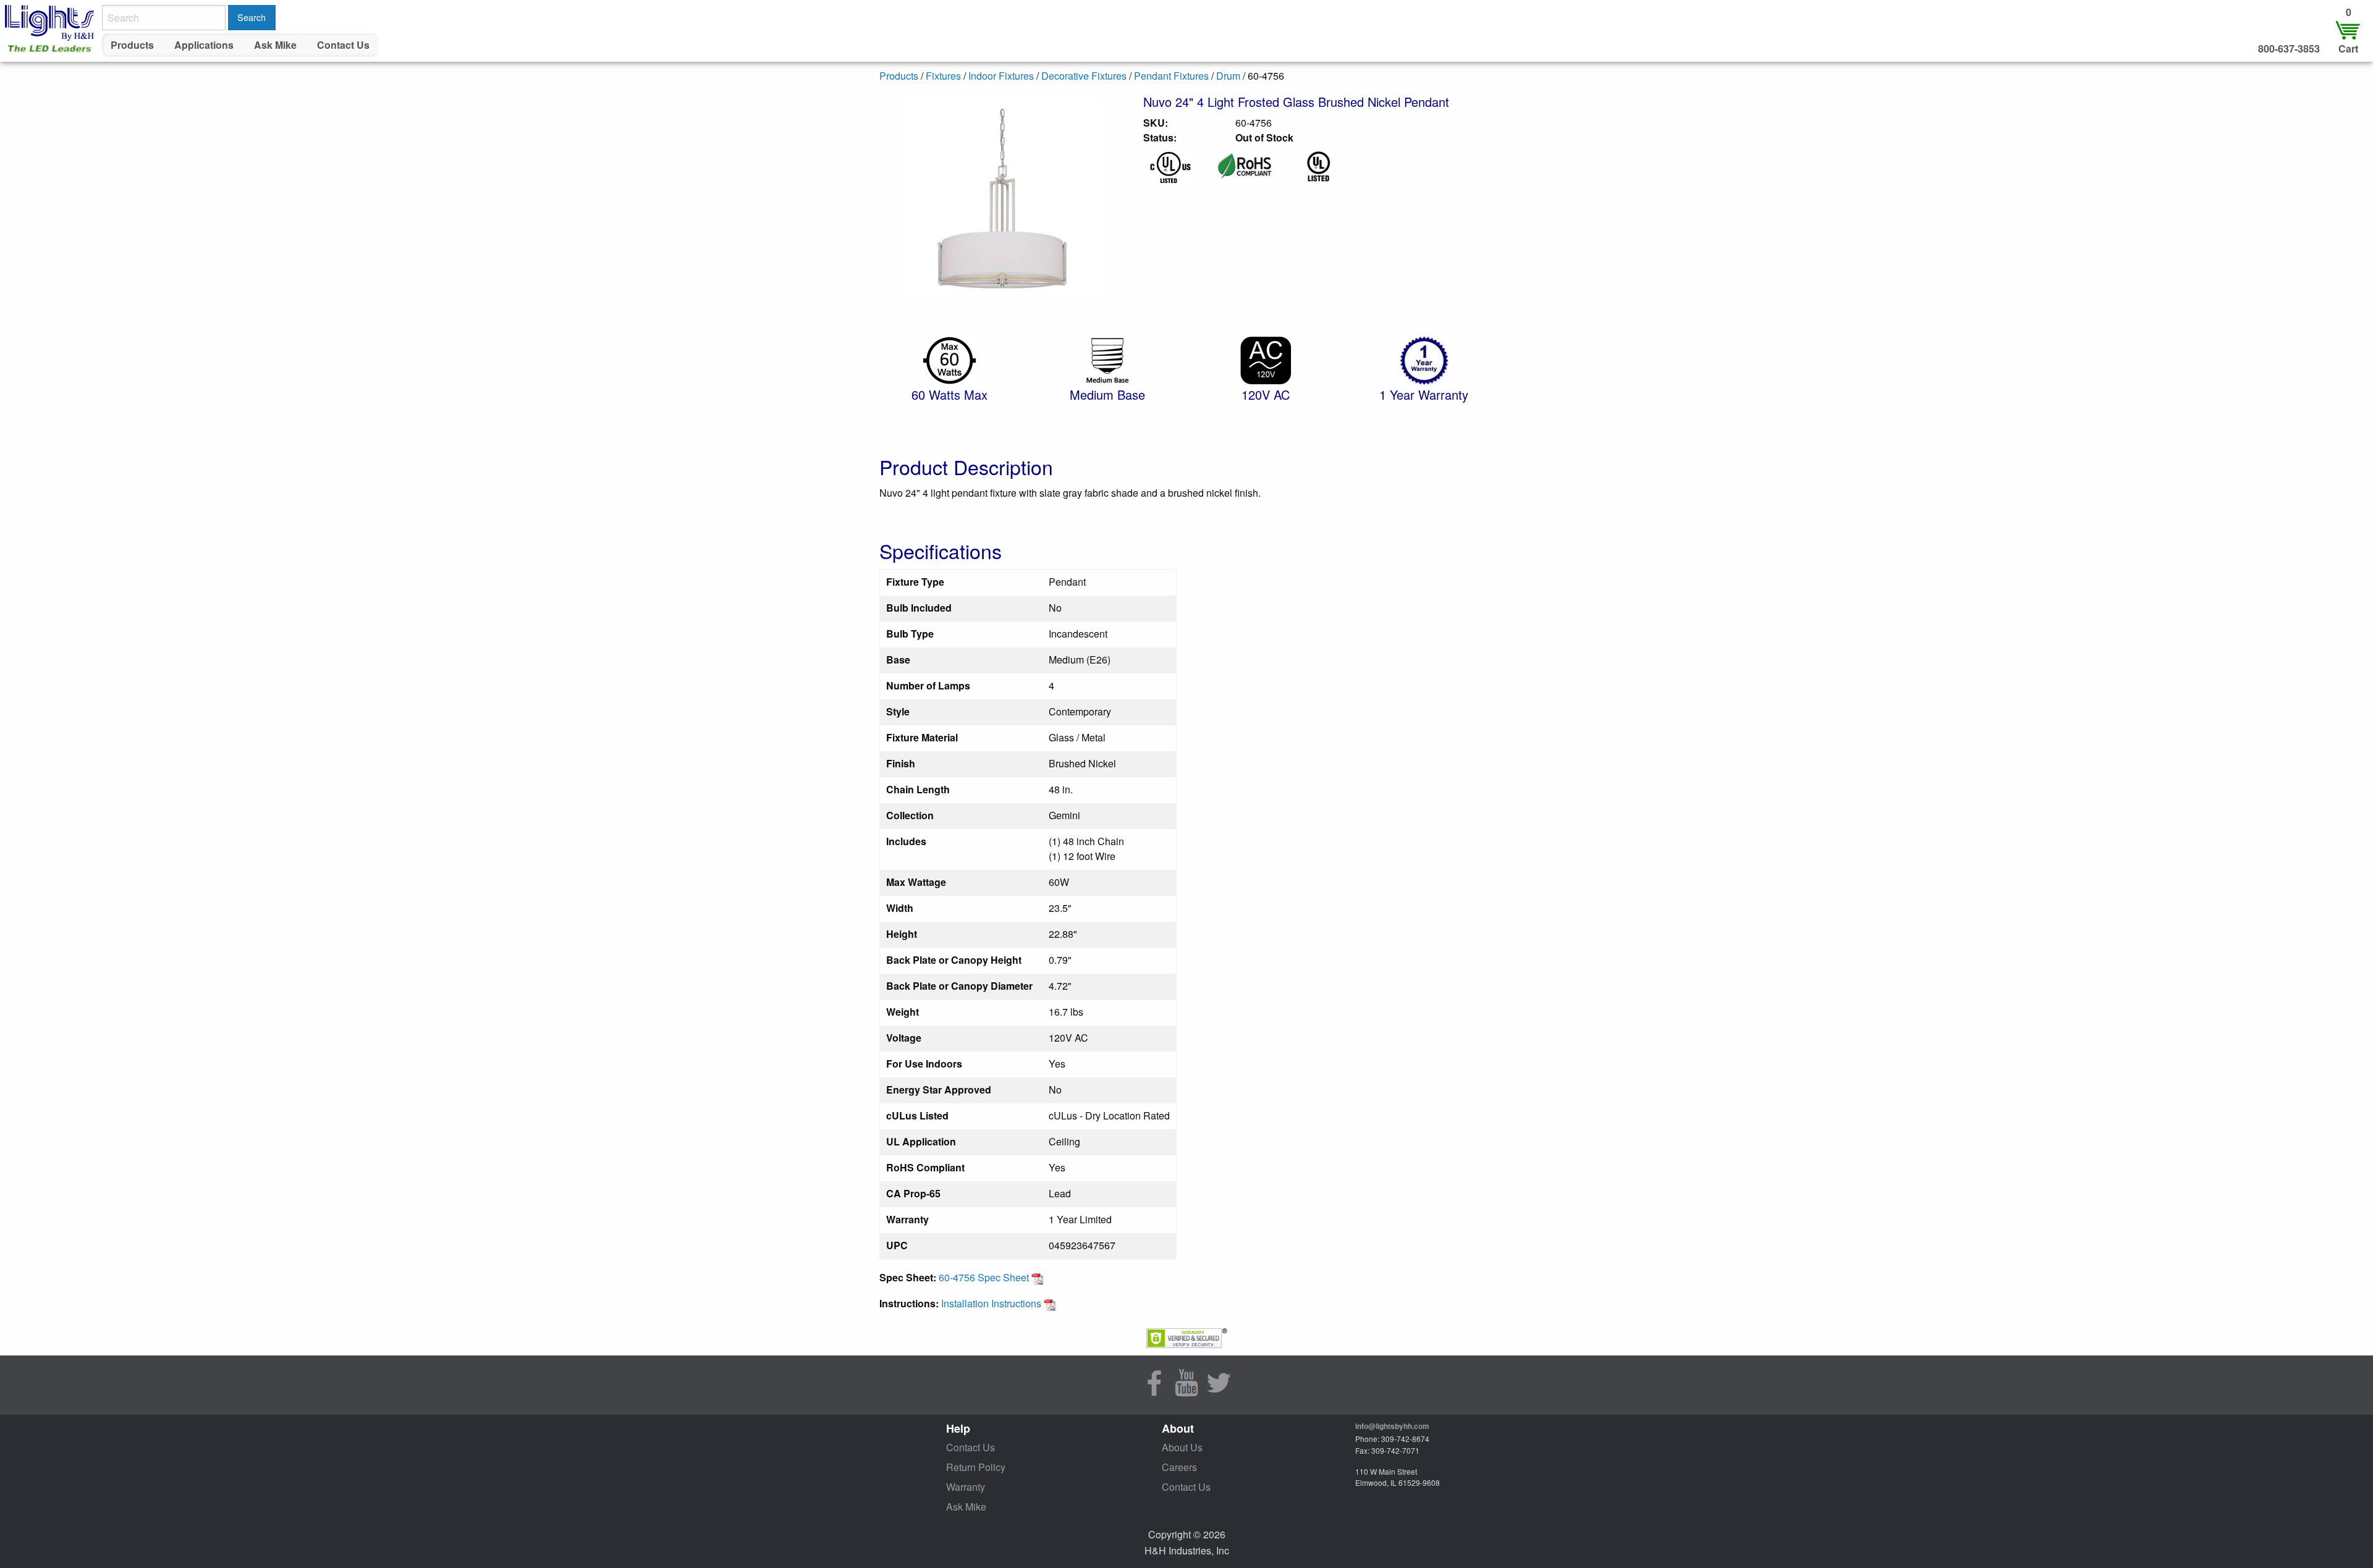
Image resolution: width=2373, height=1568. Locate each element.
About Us (1182, 1447)
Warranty (966, 1487)
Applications (204, 45)
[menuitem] (133, 45)
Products (132, 45)
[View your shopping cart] (2348, 29)
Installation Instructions (992, 1303)
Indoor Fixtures (1001, 76)
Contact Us (343, 45)
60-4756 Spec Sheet (985, 1277)
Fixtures (943, 76)
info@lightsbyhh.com (1392, 1426)
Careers (1179, 1467)
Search (252, 17)
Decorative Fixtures (1084, 76)
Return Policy (976, 1467)
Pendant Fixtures (1171, 76)
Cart (2348, 48)
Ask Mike (275, 45)
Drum (1228, 76)
